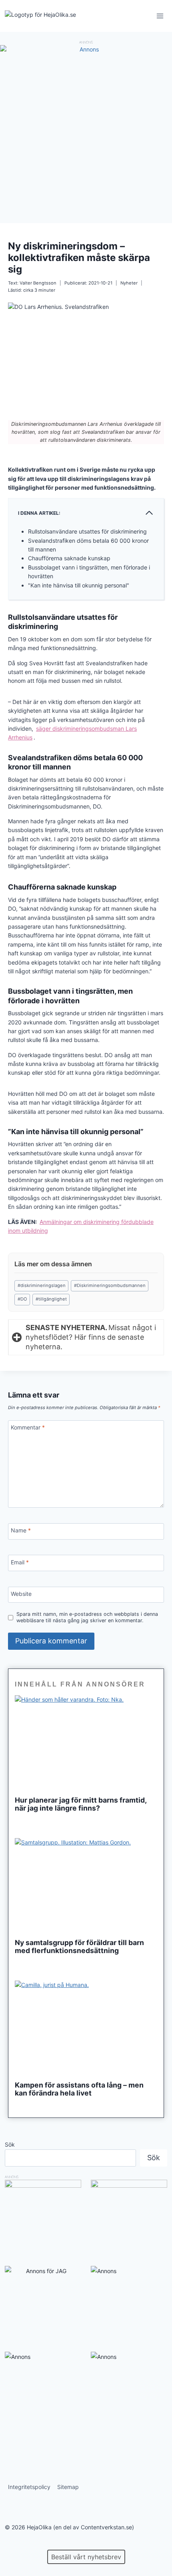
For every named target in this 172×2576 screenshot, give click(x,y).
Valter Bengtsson (38, 283)
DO (22, 1299)
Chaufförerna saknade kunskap (69, 558)
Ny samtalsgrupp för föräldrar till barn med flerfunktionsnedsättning (79, 1947)
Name (21, 1530)
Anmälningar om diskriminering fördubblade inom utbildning (81, 1226)
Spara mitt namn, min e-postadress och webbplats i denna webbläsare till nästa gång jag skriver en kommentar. (87, 1617)
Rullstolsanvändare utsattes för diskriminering (87, 531)
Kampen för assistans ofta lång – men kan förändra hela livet (79, 2089)
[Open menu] (160, 16)
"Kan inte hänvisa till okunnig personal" (79, 585)
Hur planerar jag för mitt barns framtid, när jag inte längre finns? (81, 1804)
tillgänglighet (51, 1299)
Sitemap (68, 2487)
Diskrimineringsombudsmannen (110, 1285)
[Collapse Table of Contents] (149, 513)
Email (20, 1562)
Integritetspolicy (29, 2487)
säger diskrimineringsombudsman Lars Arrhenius (72, 733)
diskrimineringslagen (42, 1285)
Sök (10, 2144)
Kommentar (28, 1427)
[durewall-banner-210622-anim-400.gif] (43, 2218)
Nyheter (129, 283)
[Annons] (86, 49)
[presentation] (86, 1743)
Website (21, 1594)
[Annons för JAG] (43, 2271)
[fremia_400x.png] (129, 2218)
